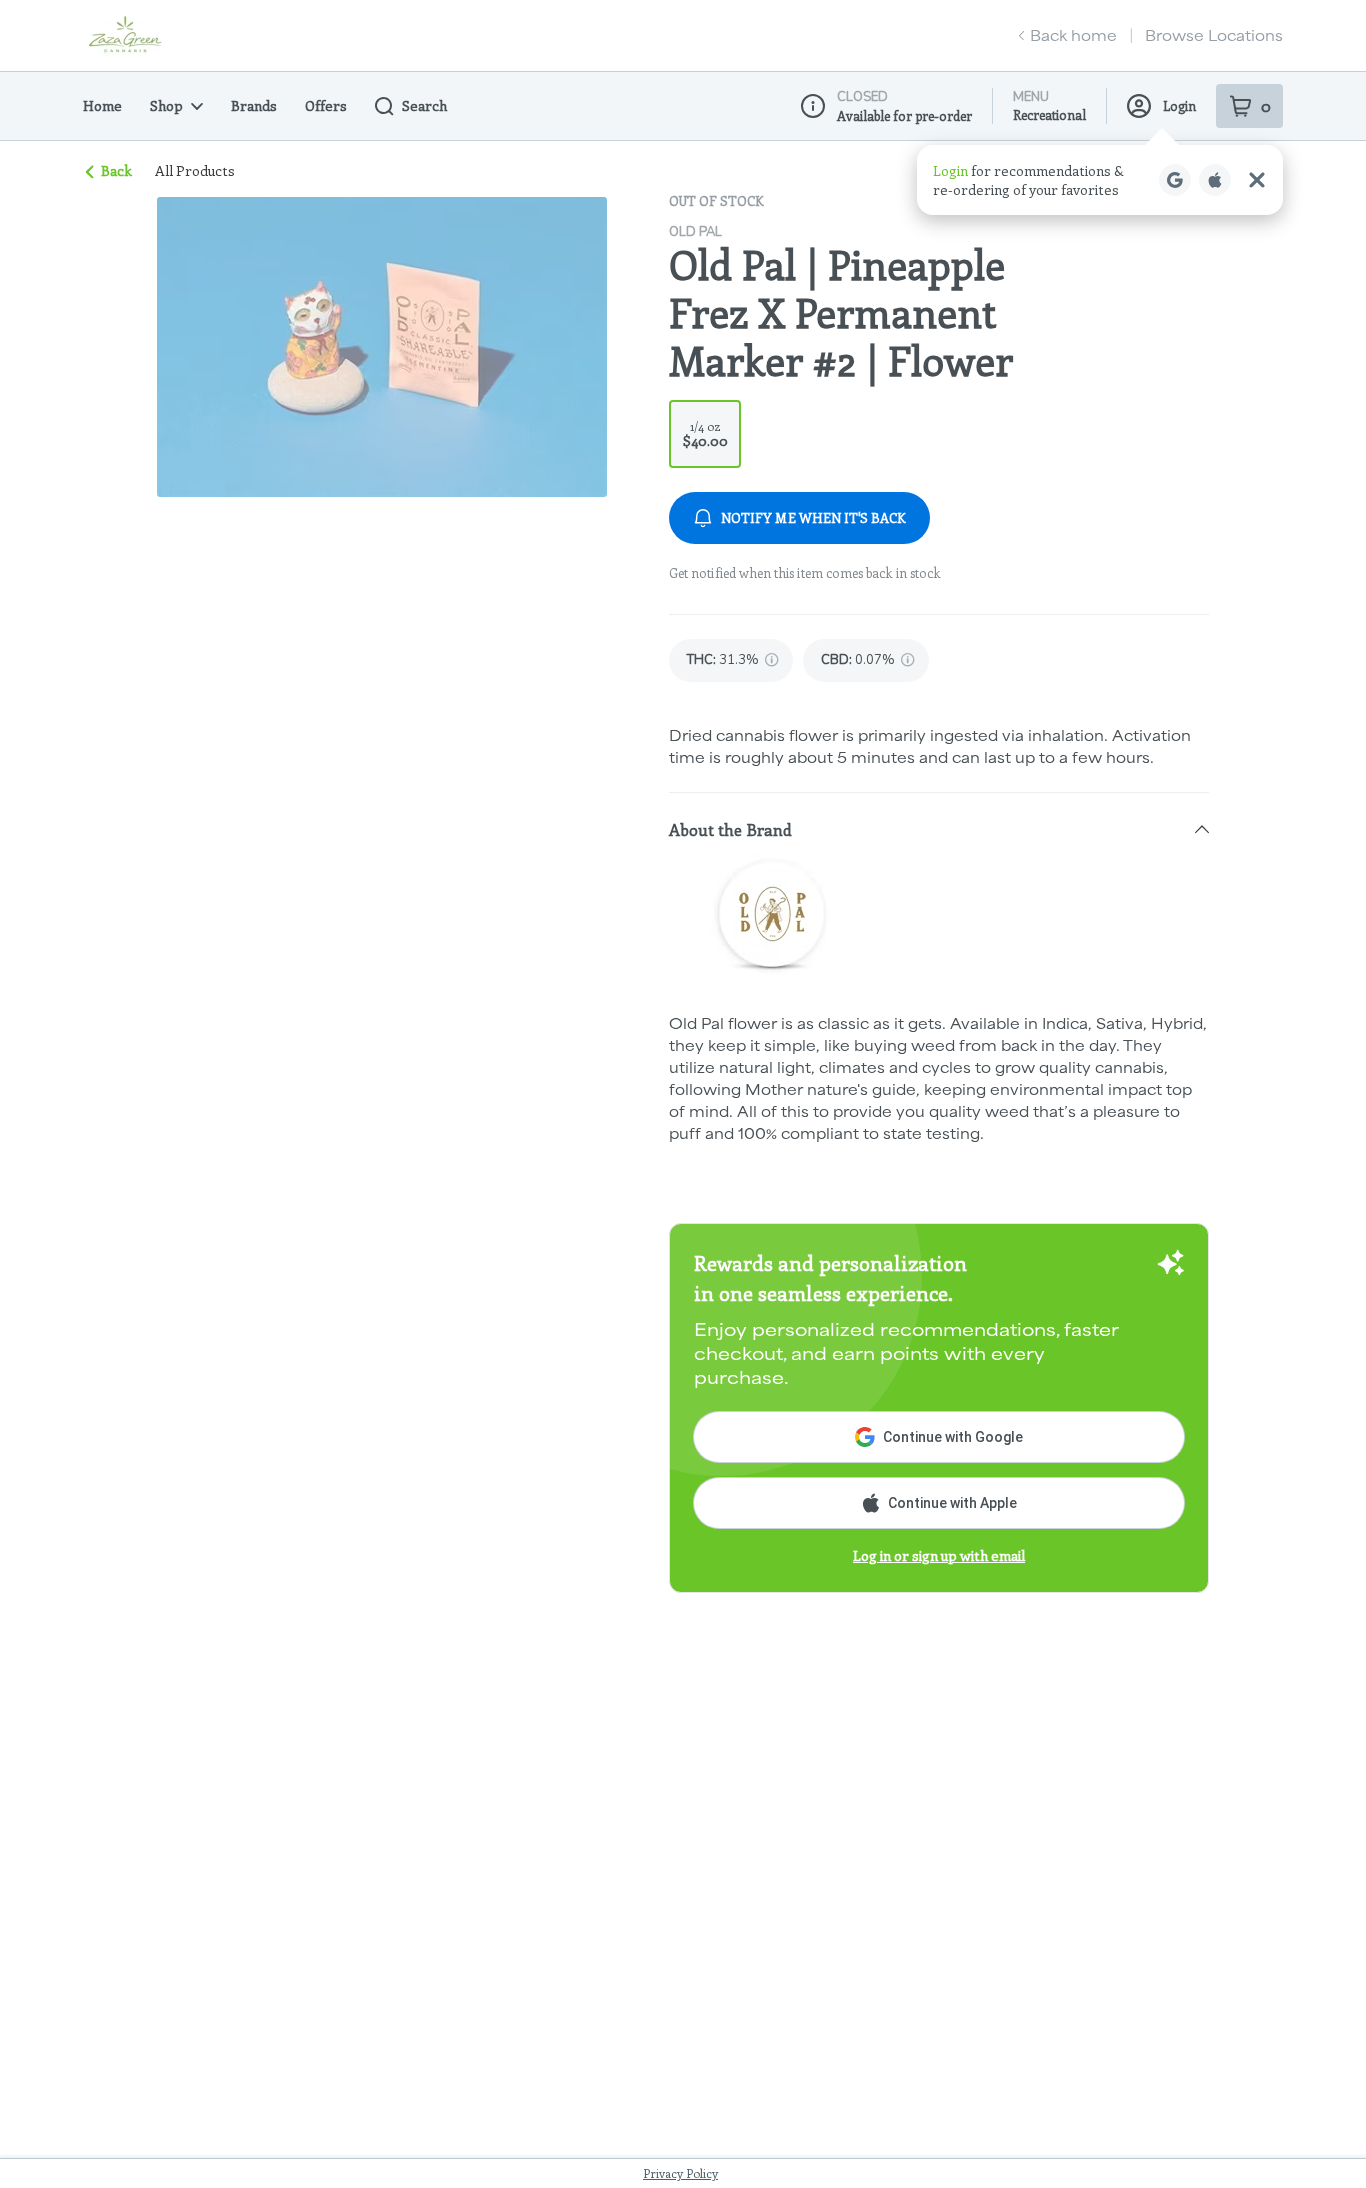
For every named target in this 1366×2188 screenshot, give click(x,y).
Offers (326, 105)
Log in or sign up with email (939, 1555)
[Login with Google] (1175, 180)
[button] (1100, 180)
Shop (166, 105)
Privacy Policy (680, 2173)
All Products (195, 171)
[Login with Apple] (1215, 180)
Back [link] (116, 170)
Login (1179, 105)
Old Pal (695, 232)
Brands (254, 105)
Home (102, 105)
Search (424, 105)
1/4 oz (705, 434)
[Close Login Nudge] (1257, 180)
